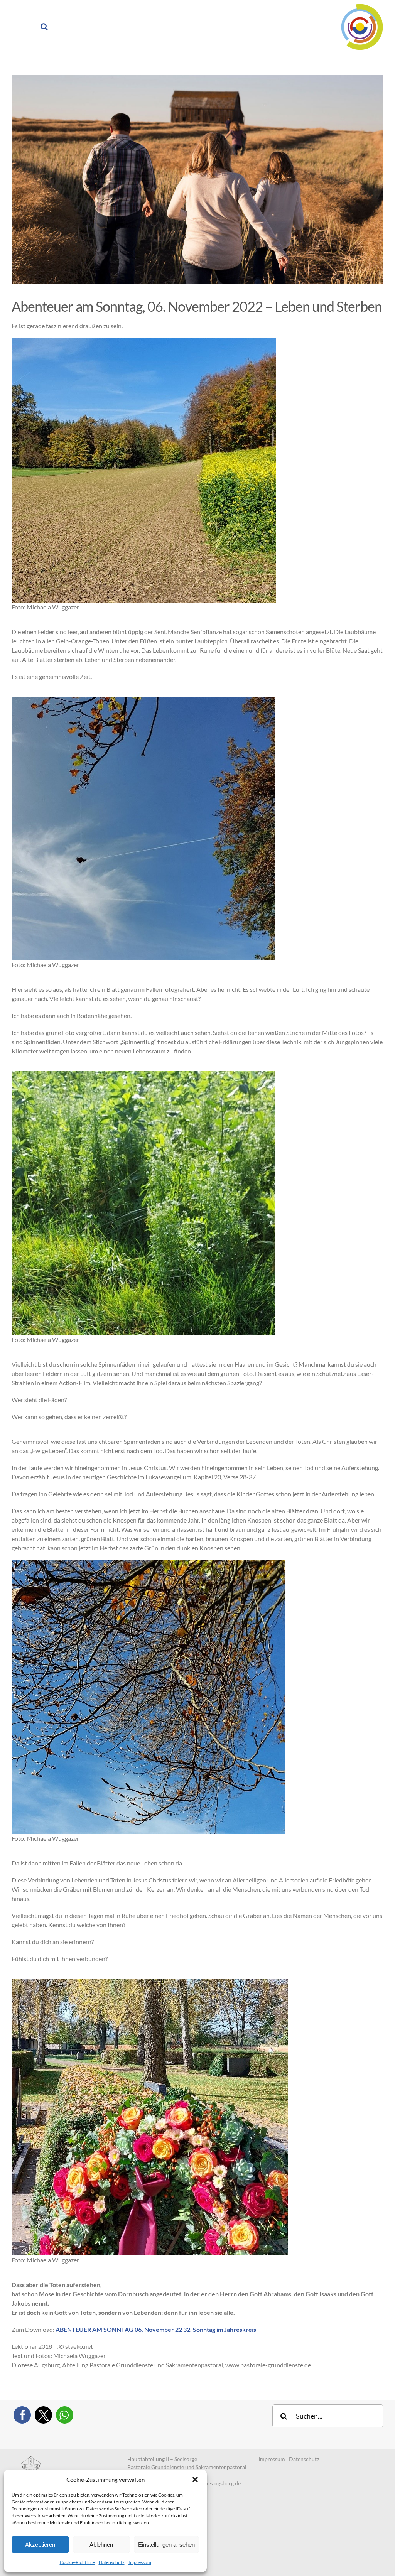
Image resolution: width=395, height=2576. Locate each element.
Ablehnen (101, 2545)
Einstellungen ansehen (166, 2545)
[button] (195, 2480)
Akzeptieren (40, 2545)
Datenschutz (112, 2562)
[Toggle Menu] (18, 27)
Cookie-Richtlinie (77, 2562)
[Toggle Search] (44, 27)
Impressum (140, 2562)
